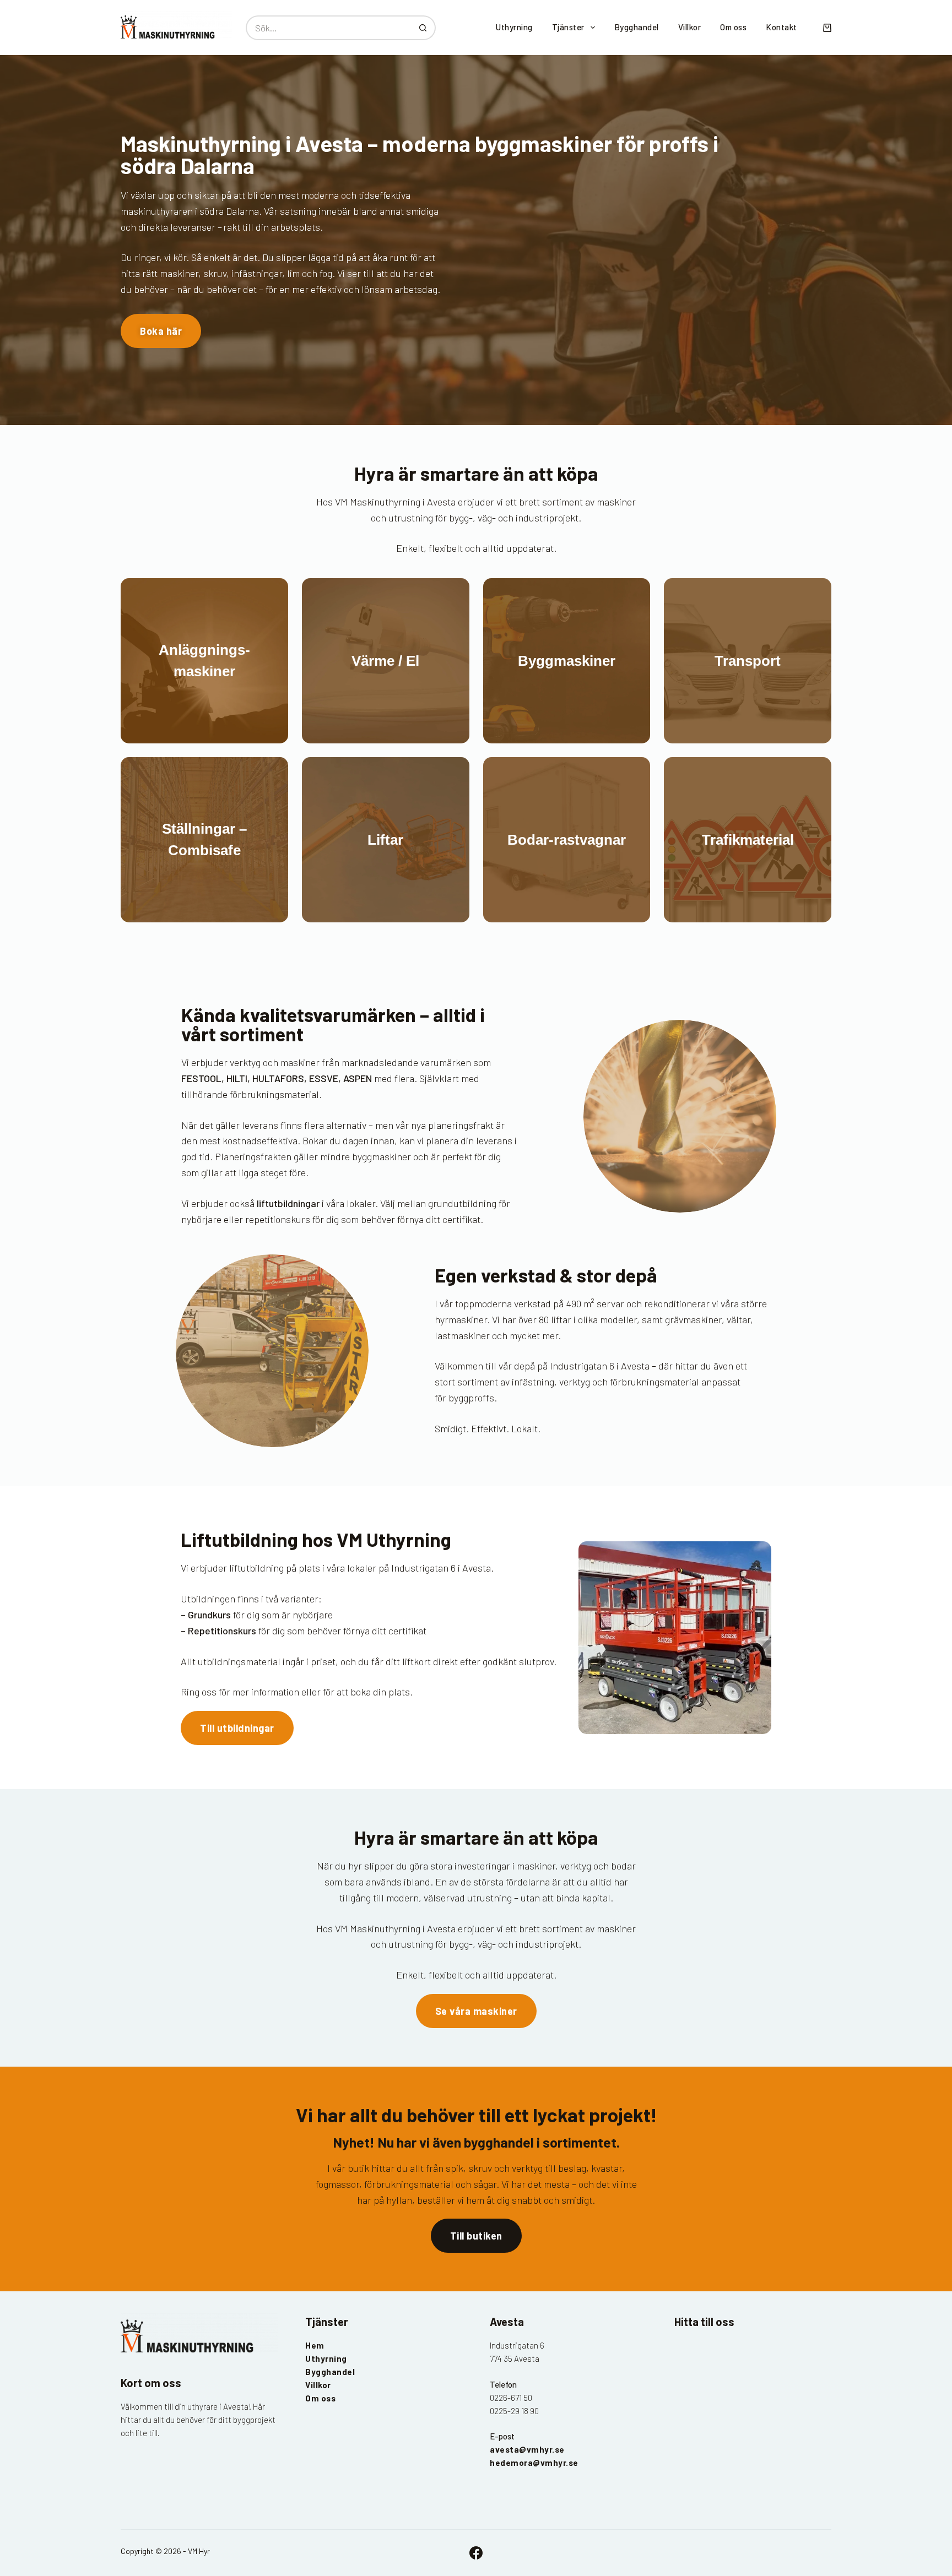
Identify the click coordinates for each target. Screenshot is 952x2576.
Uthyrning (514, 27)
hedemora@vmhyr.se (534, 2463)
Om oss (733, 27)
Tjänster (568, 27)
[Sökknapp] (423, 28)
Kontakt (781, 27)
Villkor (690, 27)
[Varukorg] (827, 28)
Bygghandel (637, 27)
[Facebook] (476, 2553)
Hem (315, 2345)
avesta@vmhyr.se (527, 2449)
